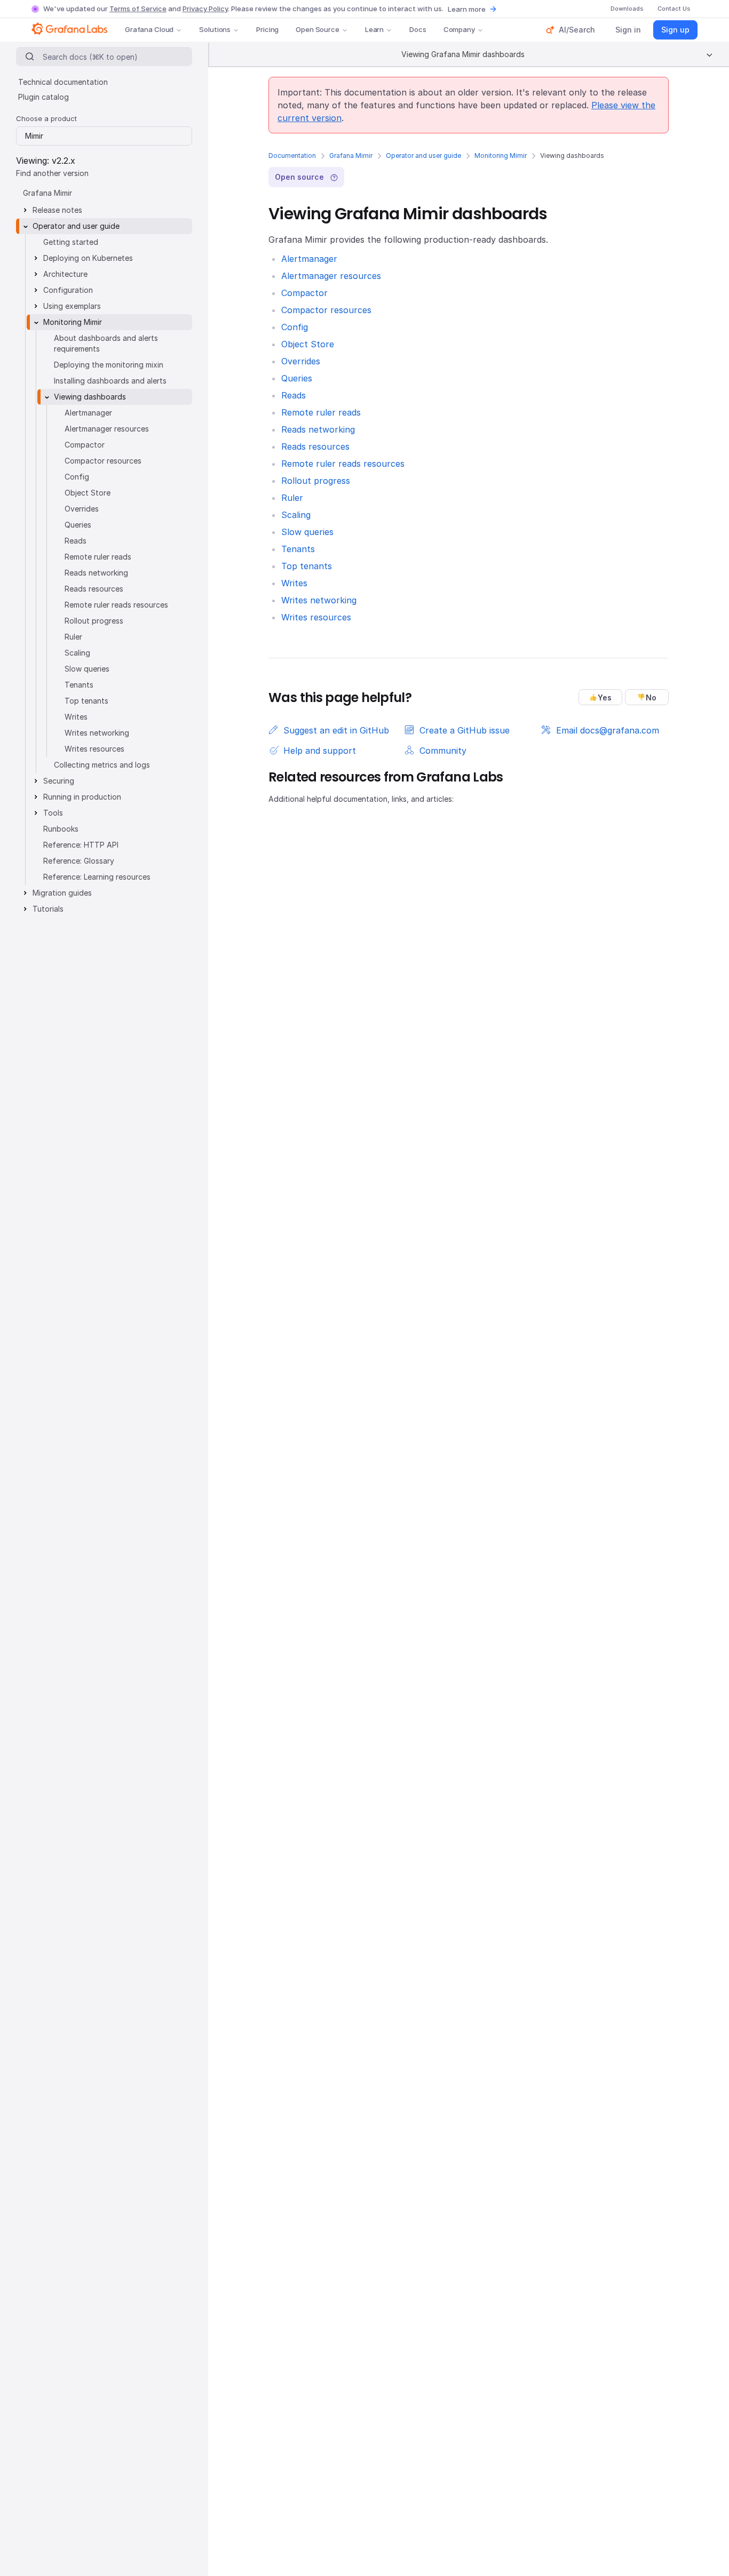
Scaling (296, 515)
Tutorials (48, 909)
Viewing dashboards (90, 397)
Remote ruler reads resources (343, 464)
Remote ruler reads (321, 412)
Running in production (82, 797)
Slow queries (307, 532)
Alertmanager (309, 259)
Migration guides (62, 893)
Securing (59, 781)
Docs (418, 29)
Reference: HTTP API (81, 845)
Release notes (57, 210)
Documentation (292, 155)
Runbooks (61, 829)
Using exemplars (72, 306)
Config (295, 327)
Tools (53, 813)
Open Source (318, 29)
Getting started (71, 242)
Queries (297, 378)
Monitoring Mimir (501, 155)
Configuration (68, 290)
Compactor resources (326, 310)
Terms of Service (138, 9)
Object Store (308, 344)
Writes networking (319, 600)
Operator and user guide (423, 155)
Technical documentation (63, 82)
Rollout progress (316, 481)
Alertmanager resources (331, 276)
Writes (294, 583)
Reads (294, 395)
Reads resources (315, 446)
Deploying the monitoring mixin (109, 365)
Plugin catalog (43, 97)
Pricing (267, 29)
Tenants (298, 549)
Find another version (52, 173)
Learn (374, 29)
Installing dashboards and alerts (110, 381)
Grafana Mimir (351, 155)
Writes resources (316, 617)
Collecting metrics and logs (102, 765)
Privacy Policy (205, 9)
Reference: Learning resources (97, 877)
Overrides (301, 361)
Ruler (292, 498)
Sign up (675, 30)
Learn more (467, 9)
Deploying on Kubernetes (88, 258)
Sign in (628, 30)
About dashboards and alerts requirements (106, 343)
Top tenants (307, 566)
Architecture (65, 274)
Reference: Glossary (79, 861)
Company (459, 29)
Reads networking (318, 429)
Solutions (215, 29)
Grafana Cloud (149, 29)
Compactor (304, 293)
